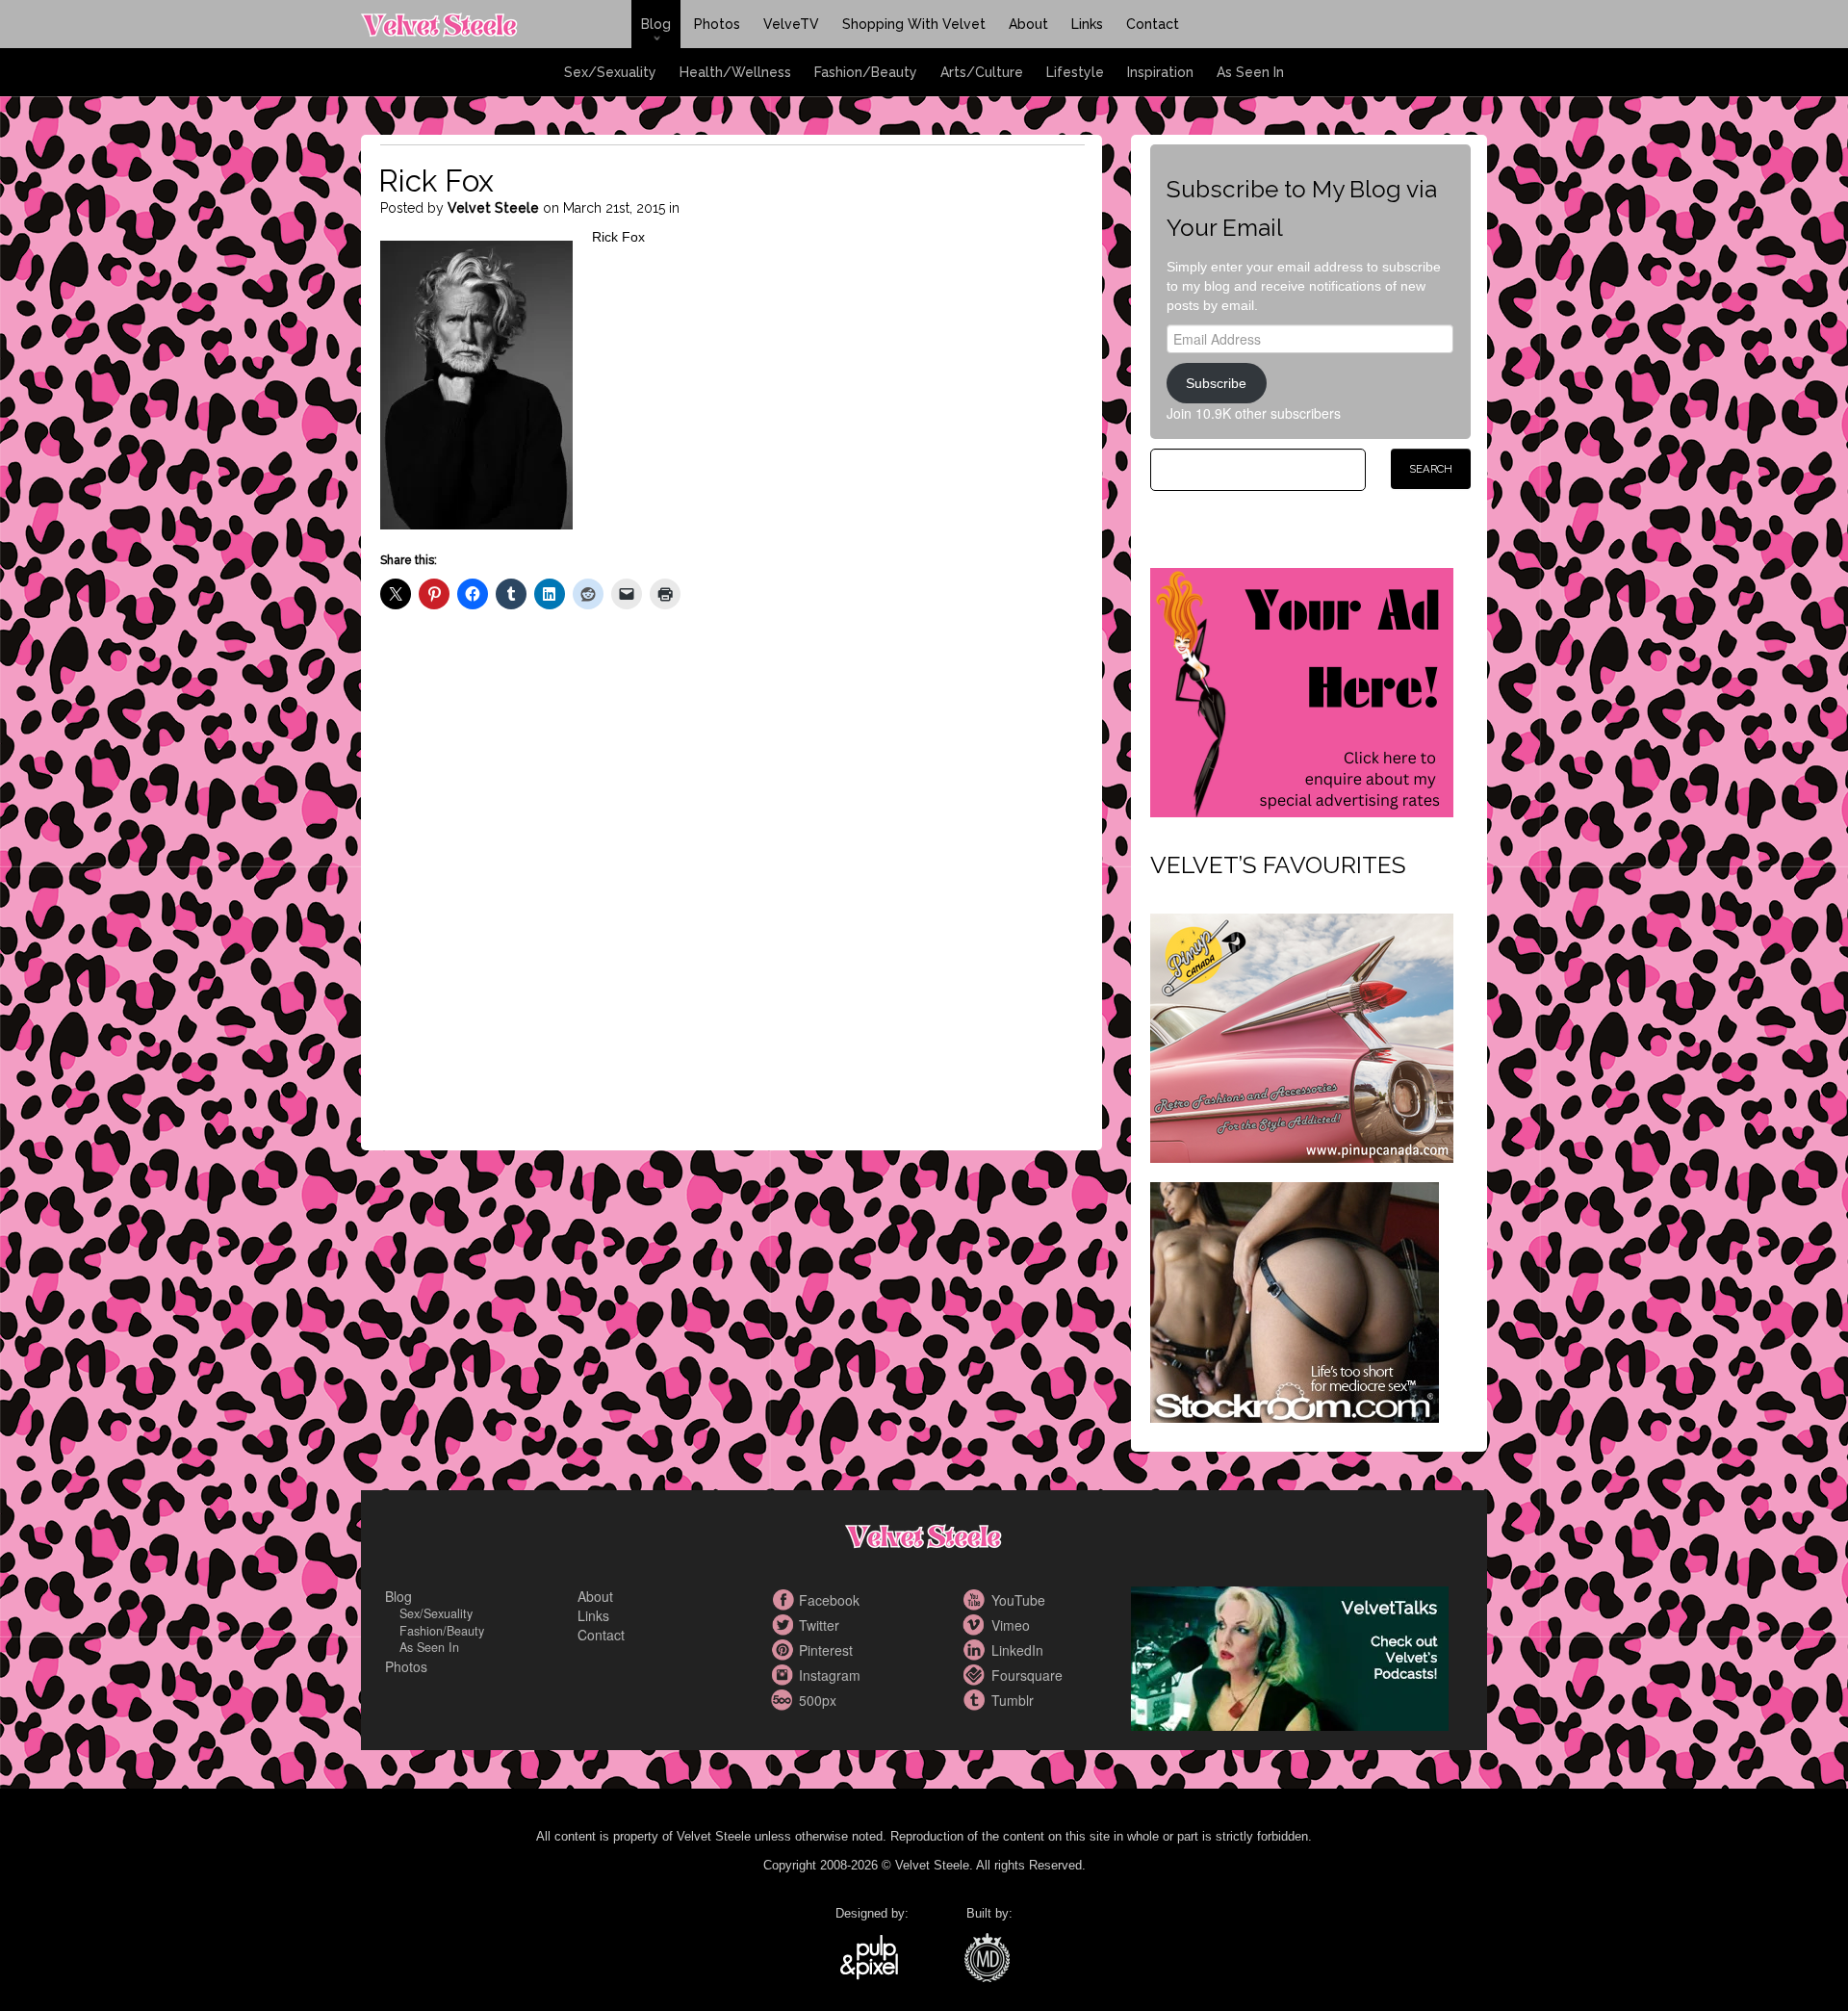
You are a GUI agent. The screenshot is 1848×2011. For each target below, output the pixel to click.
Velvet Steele (493, 208)
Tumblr (977, 1700)
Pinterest (784, 1650)
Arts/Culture (982, 72)
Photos (717, 24)
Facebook (784, 1600)
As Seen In (1250, 72)
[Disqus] (732, 896)
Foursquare (977, 1675)
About (1028, 24)
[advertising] (1302, 690)
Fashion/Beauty (866, 72)
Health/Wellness (735, 72)
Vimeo (977, 1625)
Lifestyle (1075, 72)
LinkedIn (977, 1650)
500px (784, 1700)
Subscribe (1216, 383)
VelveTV (791, 24)
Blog (656, 24)
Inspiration (1160, 72)
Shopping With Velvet (914, 24)
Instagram (784, 1675)
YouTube (977, 1600)
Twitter (784, 1625)
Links (1087, 24)
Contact (1153, 24)
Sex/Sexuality (610, 72)
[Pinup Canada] (1302, 1036)
